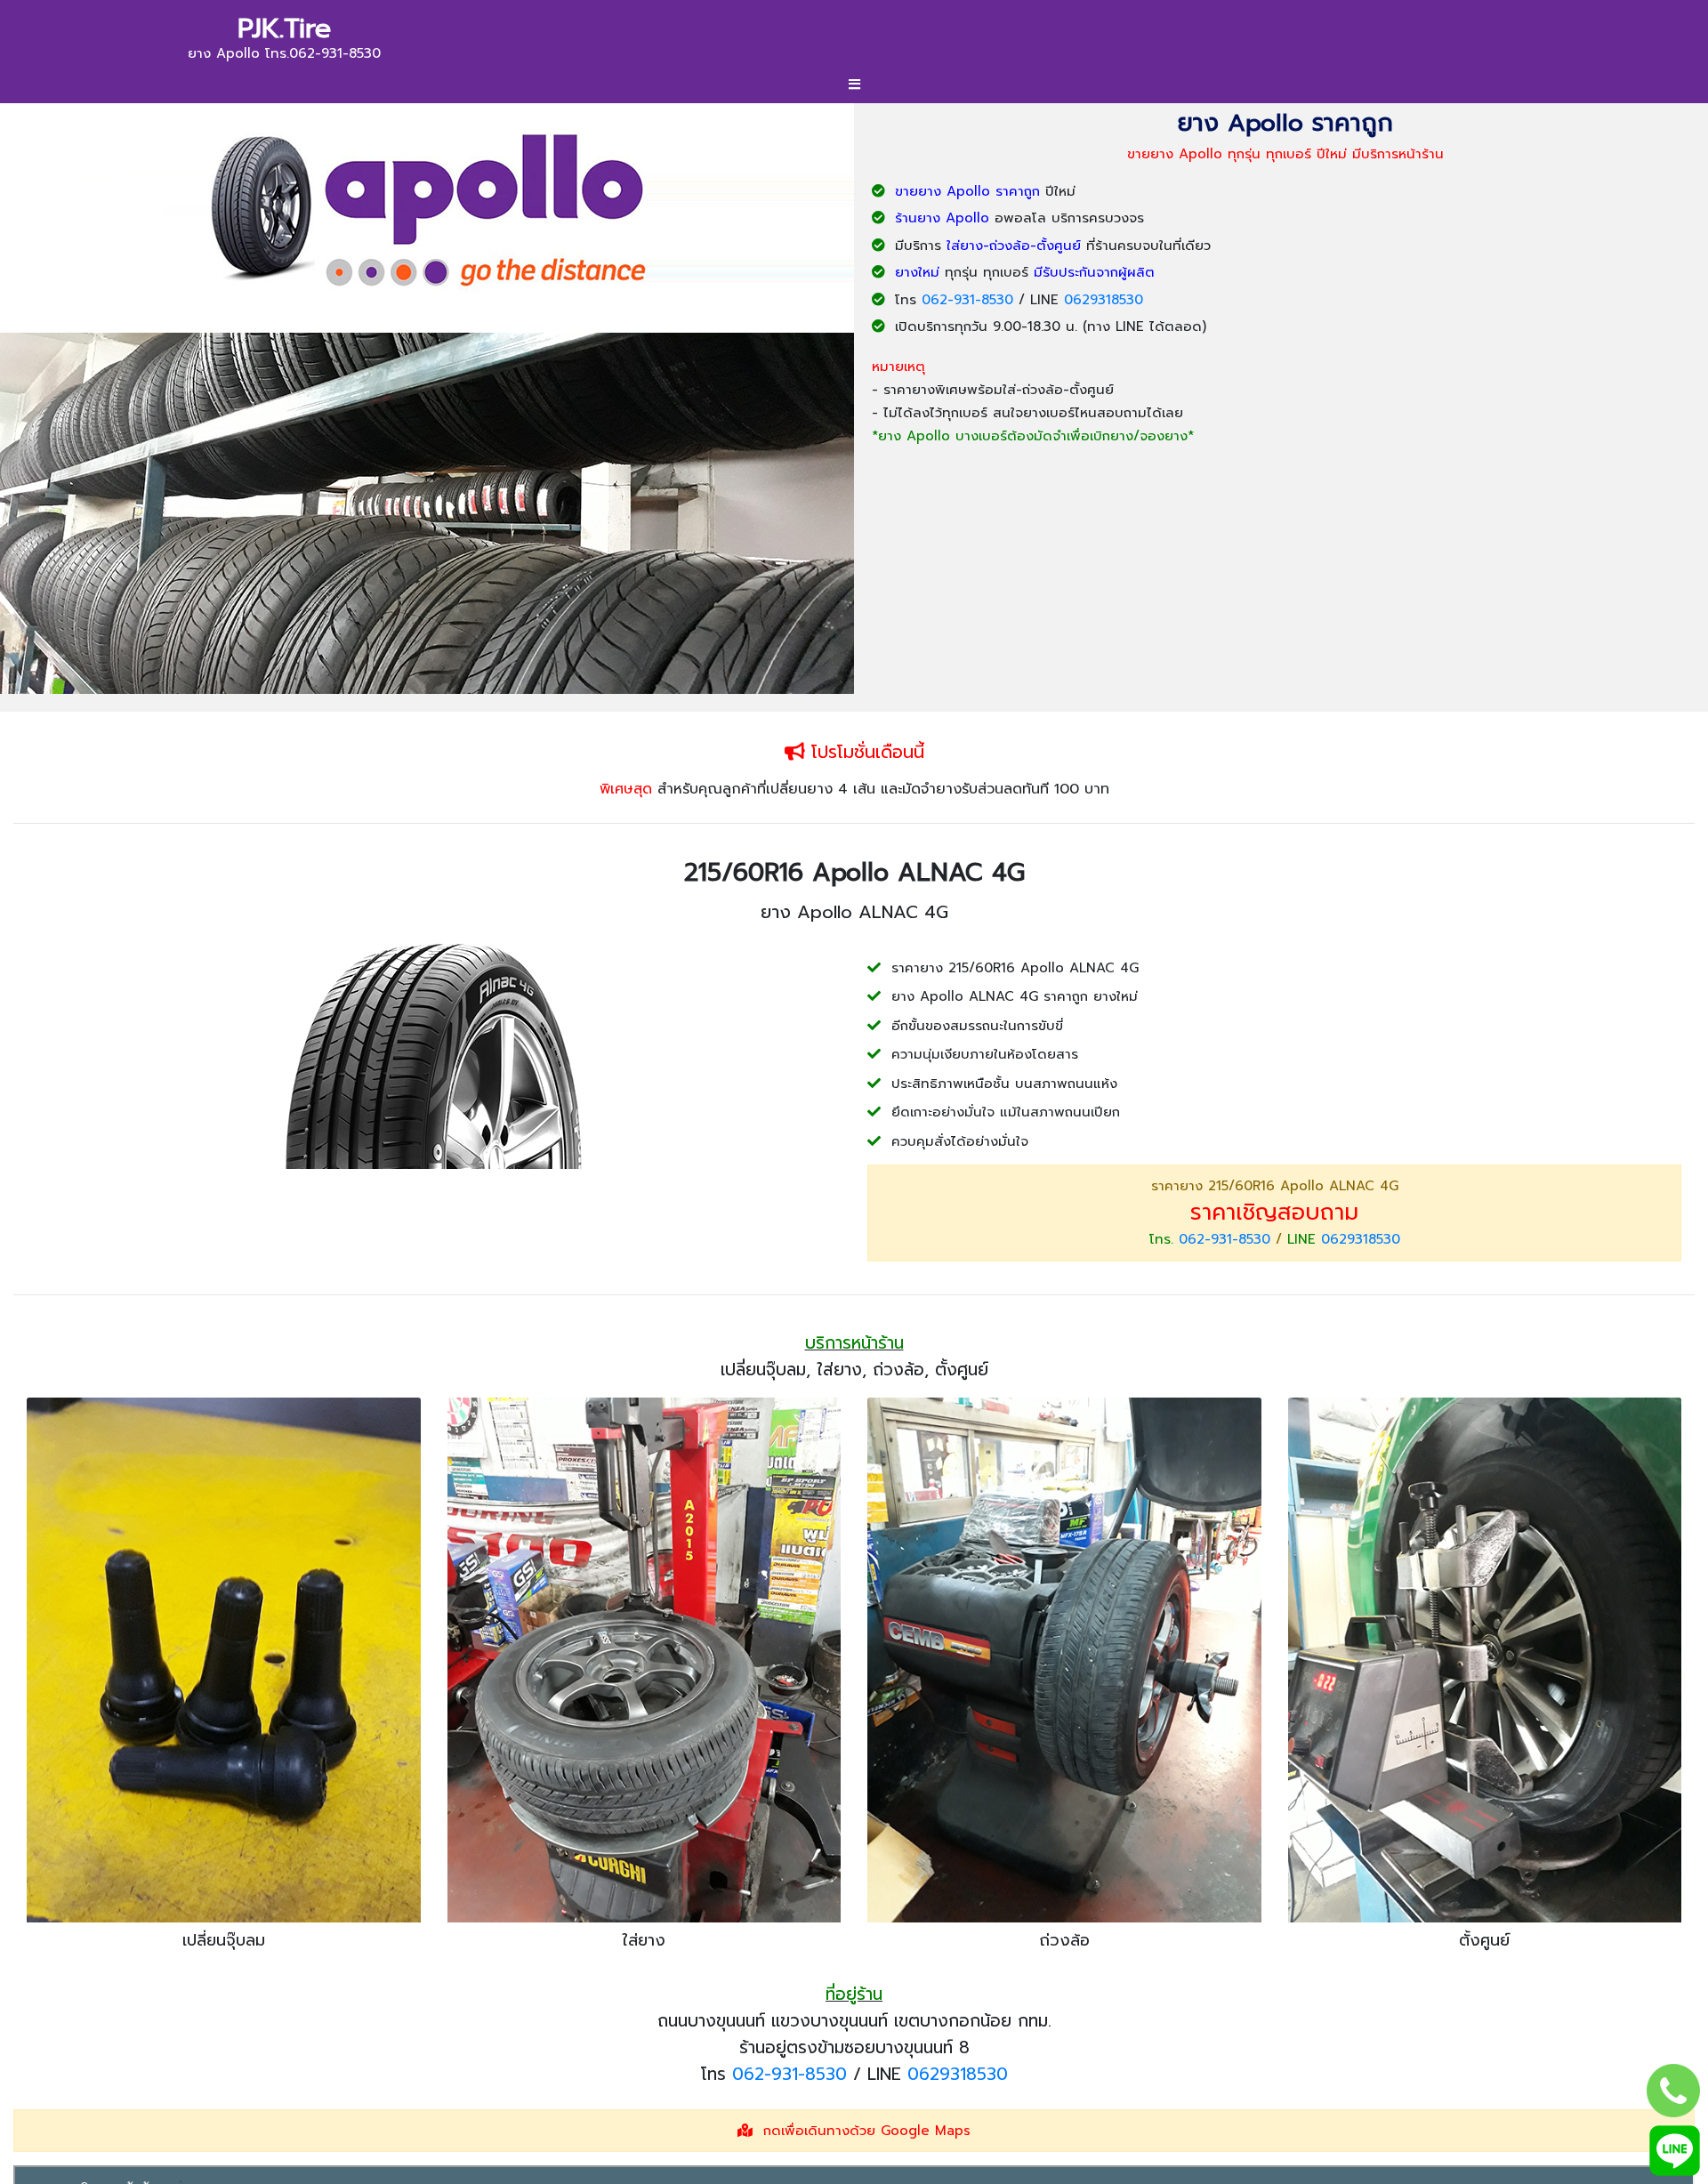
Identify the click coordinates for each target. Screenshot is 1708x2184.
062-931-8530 (967, 300)
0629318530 (1104, 300)
